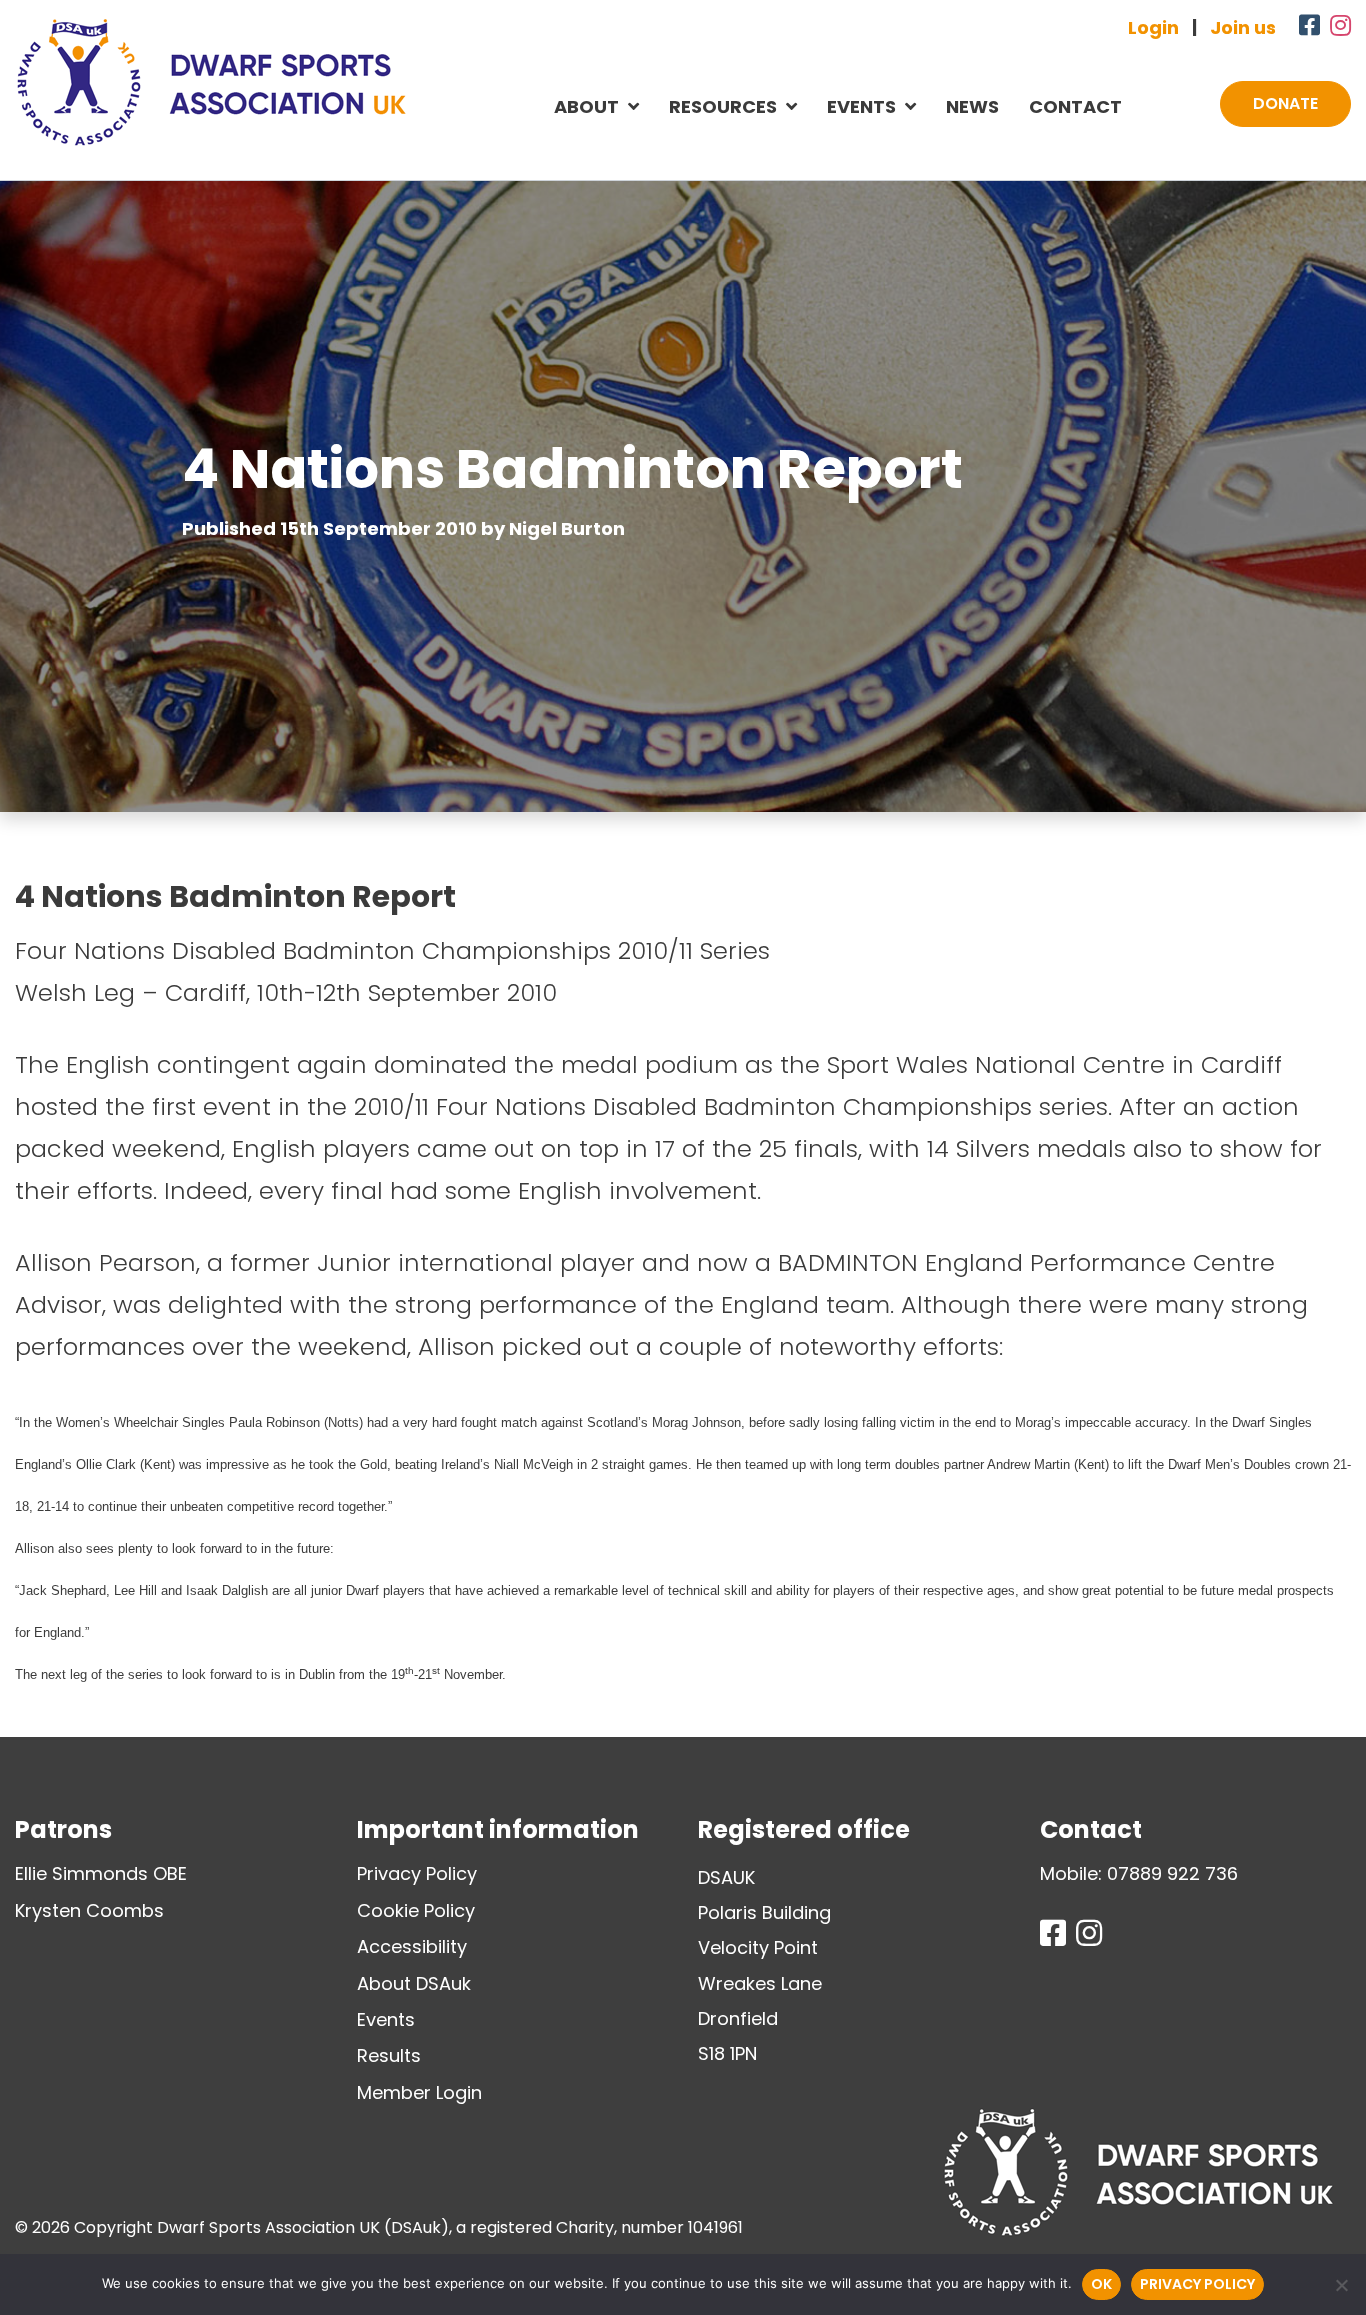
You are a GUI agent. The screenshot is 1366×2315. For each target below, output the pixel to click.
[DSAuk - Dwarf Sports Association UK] (211, 82)
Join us (1243, 27)
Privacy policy (1197, 2284)
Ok (1101, 2284)
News (972, 106)
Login (1153, 27)
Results (389, 2055)
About (586, 106)
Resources (723, 106)
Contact (1075, 106)
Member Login (419, 2092)
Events (861, 106)
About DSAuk (414, 1983)
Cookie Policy (416, 1910)
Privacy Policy (417, 1873)
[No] (1341, 2285)
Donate (1285, 103)
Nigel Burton (567, 528)
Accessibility (412, 1946)
